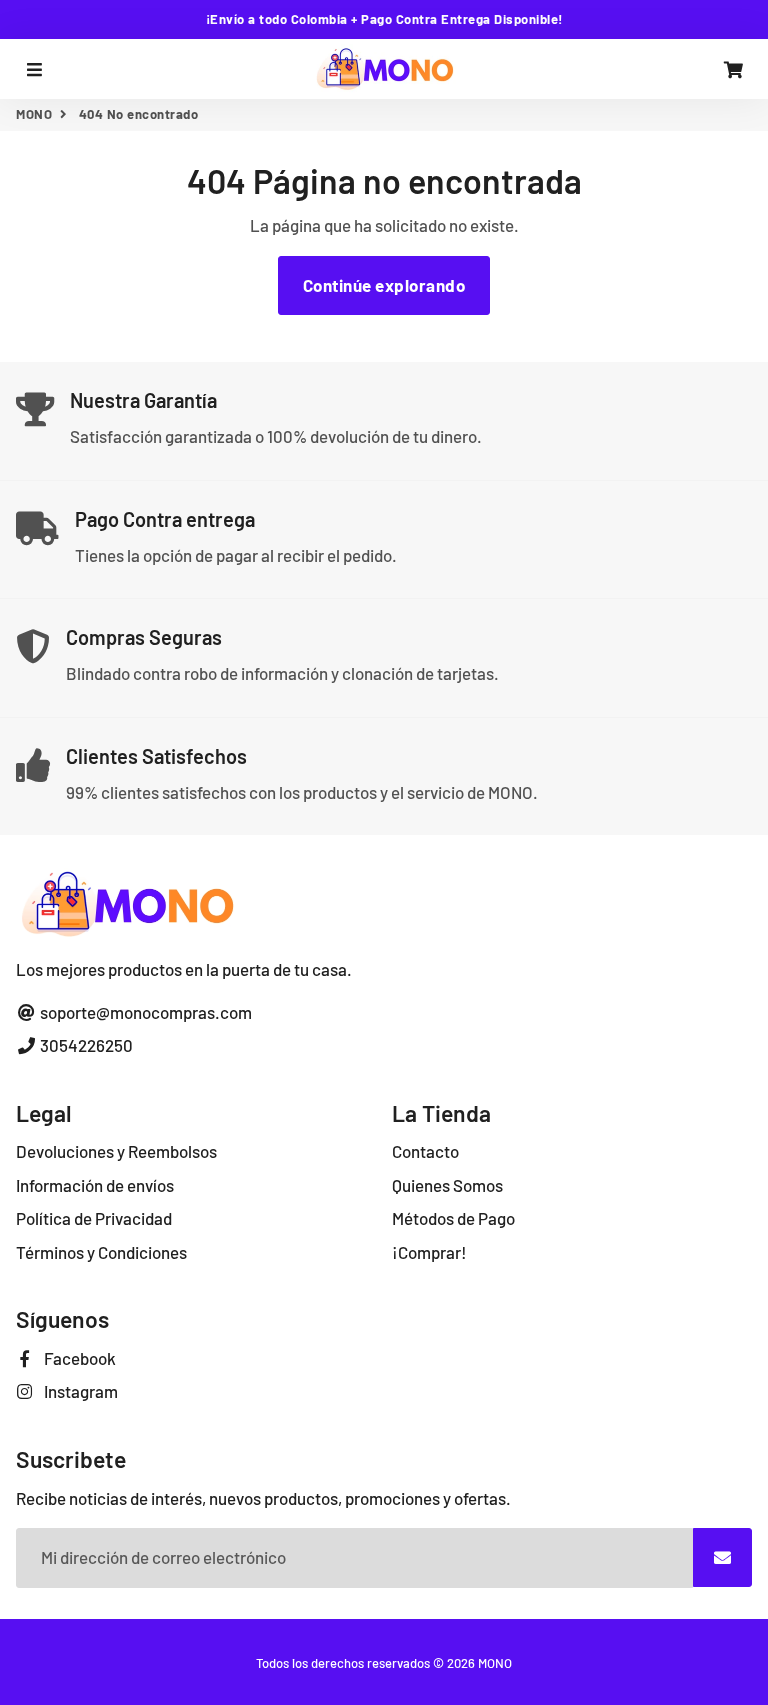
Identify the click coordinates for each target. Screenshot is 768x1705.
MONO (34, 114)
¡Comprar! (429, 1252)
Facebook (78, 1358)
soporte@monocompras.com (144, 1012)
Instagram (79, 1391)
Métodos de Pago (453, 1218)
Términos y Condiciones (101, 1252)
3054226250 (85, 1045)
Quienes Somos (447, 1185)
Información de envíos (95, 1185)
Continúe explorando (384, 285)
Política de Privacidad (94, 1218)
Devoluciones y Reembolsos (116, 1151)
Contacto (425, 1151)
